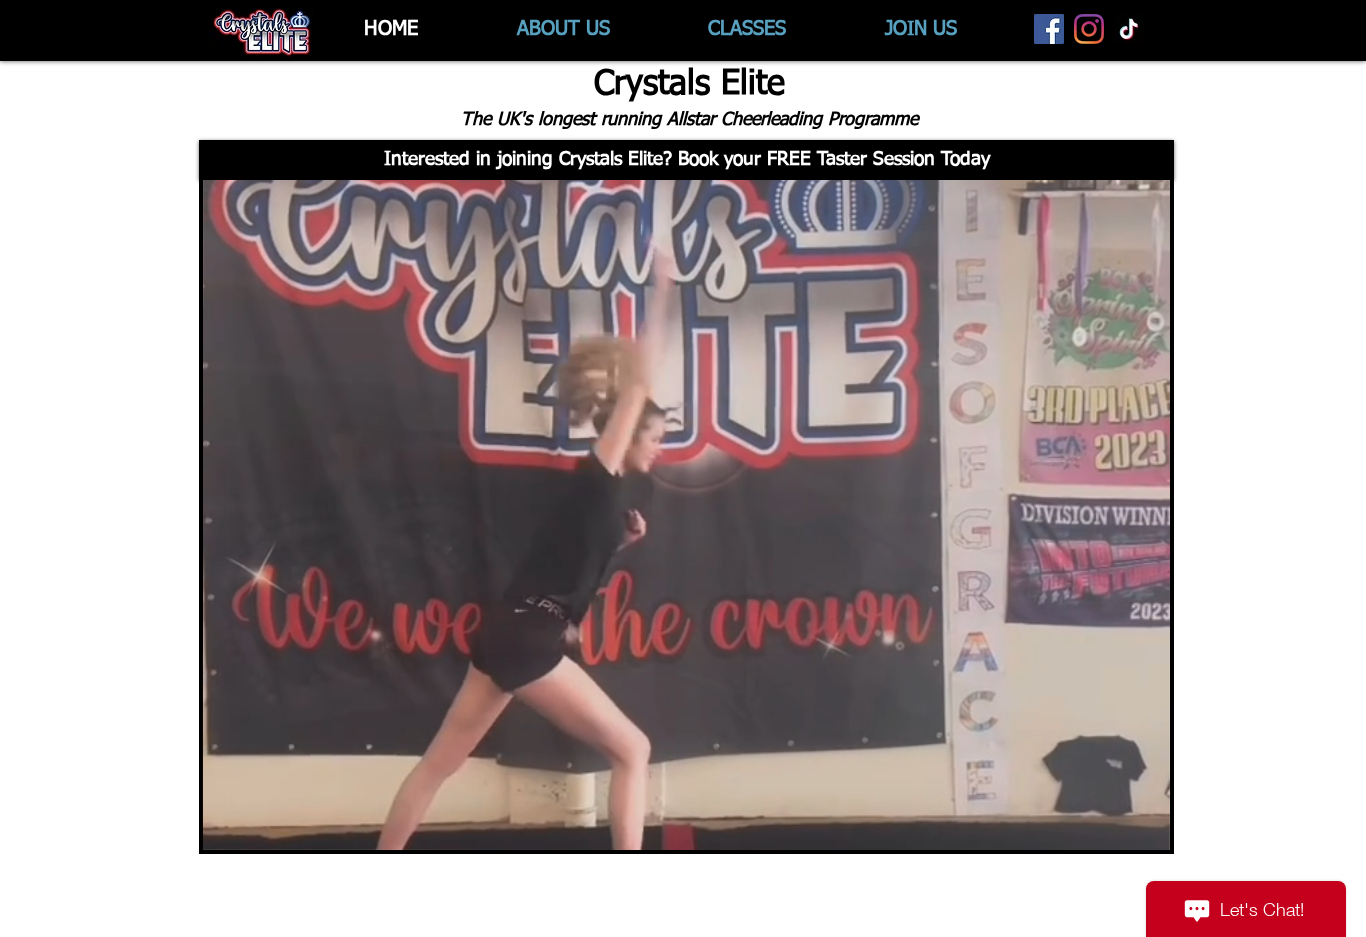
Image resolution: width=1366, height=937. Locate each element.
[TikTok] (1129, 29)
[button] (686, 160)
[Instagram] (1089, 29)
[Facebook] (1049, 29)
